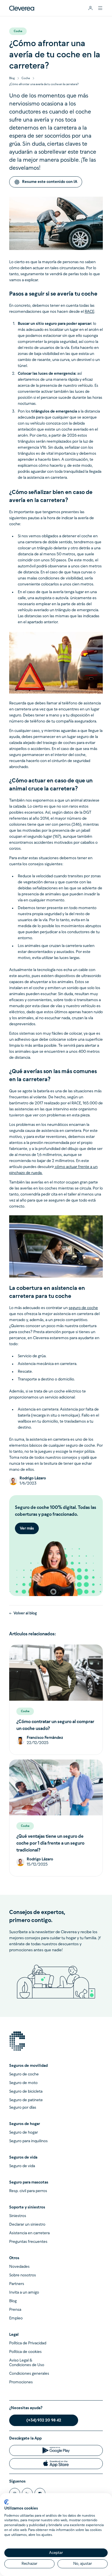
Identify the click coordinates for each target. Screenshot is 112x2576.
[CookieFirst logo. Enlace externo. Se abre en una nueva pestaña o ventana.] (6, 2502)
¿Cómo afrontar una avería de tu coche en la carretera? (44, 84)
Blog (12, 78)
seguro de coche (83, 1308)
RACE (89, 312)
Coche (26, 78)
